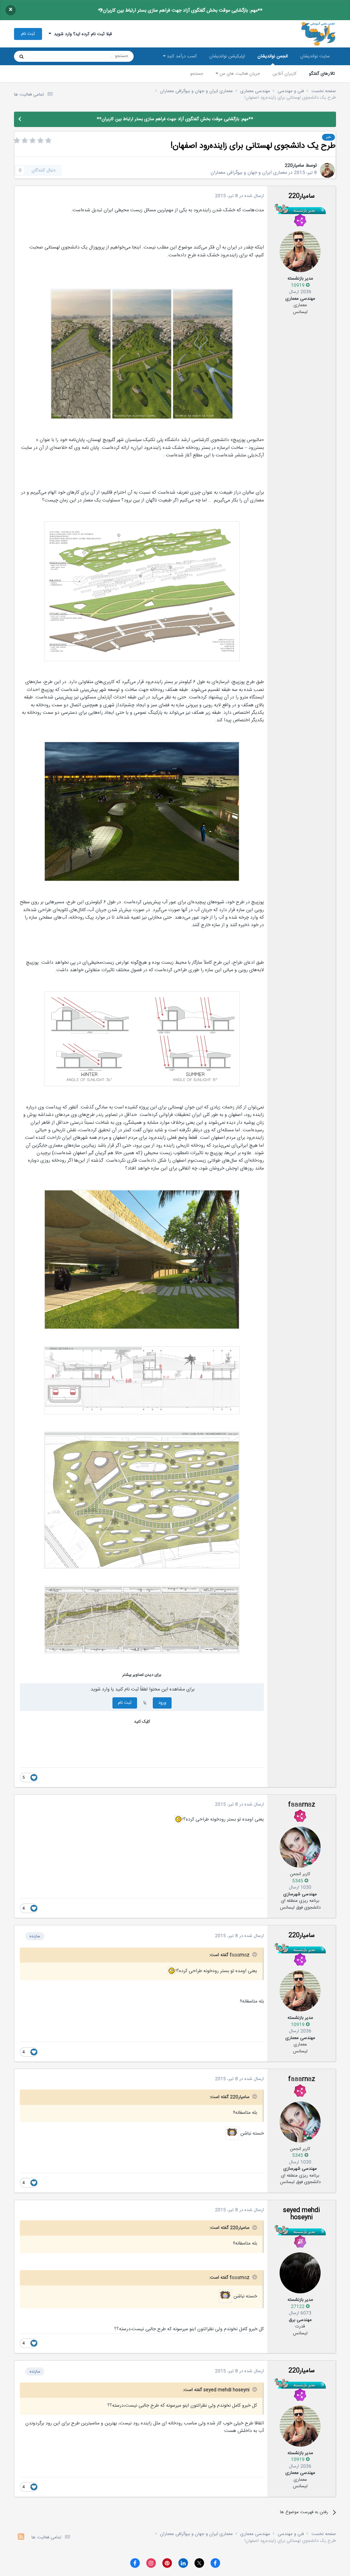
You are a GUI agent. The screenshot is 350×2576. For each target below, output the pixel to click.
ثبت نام (28, 34)
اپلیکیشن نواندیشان (227, 56)
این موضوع (48, 56)
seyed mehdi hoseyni (301, 2214)
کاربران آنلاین (285, 74)
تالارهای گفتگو (322, 74)
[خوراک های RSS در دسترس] (21, 2538)
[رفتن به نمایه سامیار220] (327, 170)
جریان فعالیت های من (239, 74)
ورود (162, 1703)
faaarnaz (302, 1805)
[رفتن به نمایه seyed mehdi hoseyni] (300, 2273)
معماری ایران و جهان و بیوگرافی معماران (249, 173)
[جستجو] (22, 56)
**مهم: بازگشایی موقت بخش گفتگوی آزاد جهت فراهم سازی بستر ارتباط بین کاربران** (180, 11)
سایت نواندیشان (315, 56)
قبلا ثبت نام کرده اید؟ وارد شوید (82, 34)
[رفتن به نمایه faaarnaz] (300, 1847)
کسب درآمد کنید (181, 56)
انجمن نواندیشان (273, 56)
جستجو (197, 74)
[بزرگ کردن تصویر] (142, 354)
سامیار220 (294, 166)
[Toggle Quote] (254, 1954)
